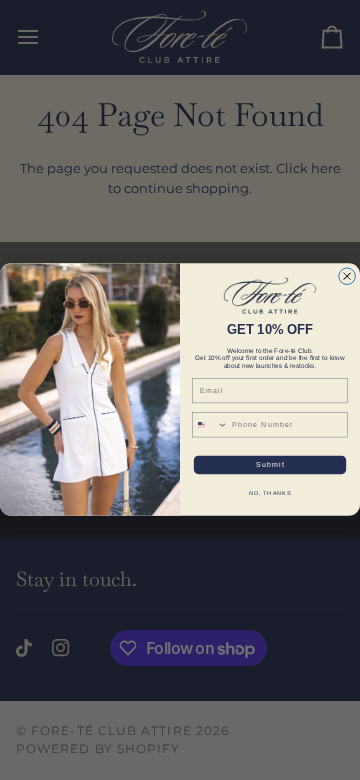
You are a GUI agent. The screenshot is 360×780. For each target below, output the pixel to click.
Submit (270, 465)
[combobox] (209, 425)
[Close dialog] (347, 276)
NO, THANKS (270, 493)
